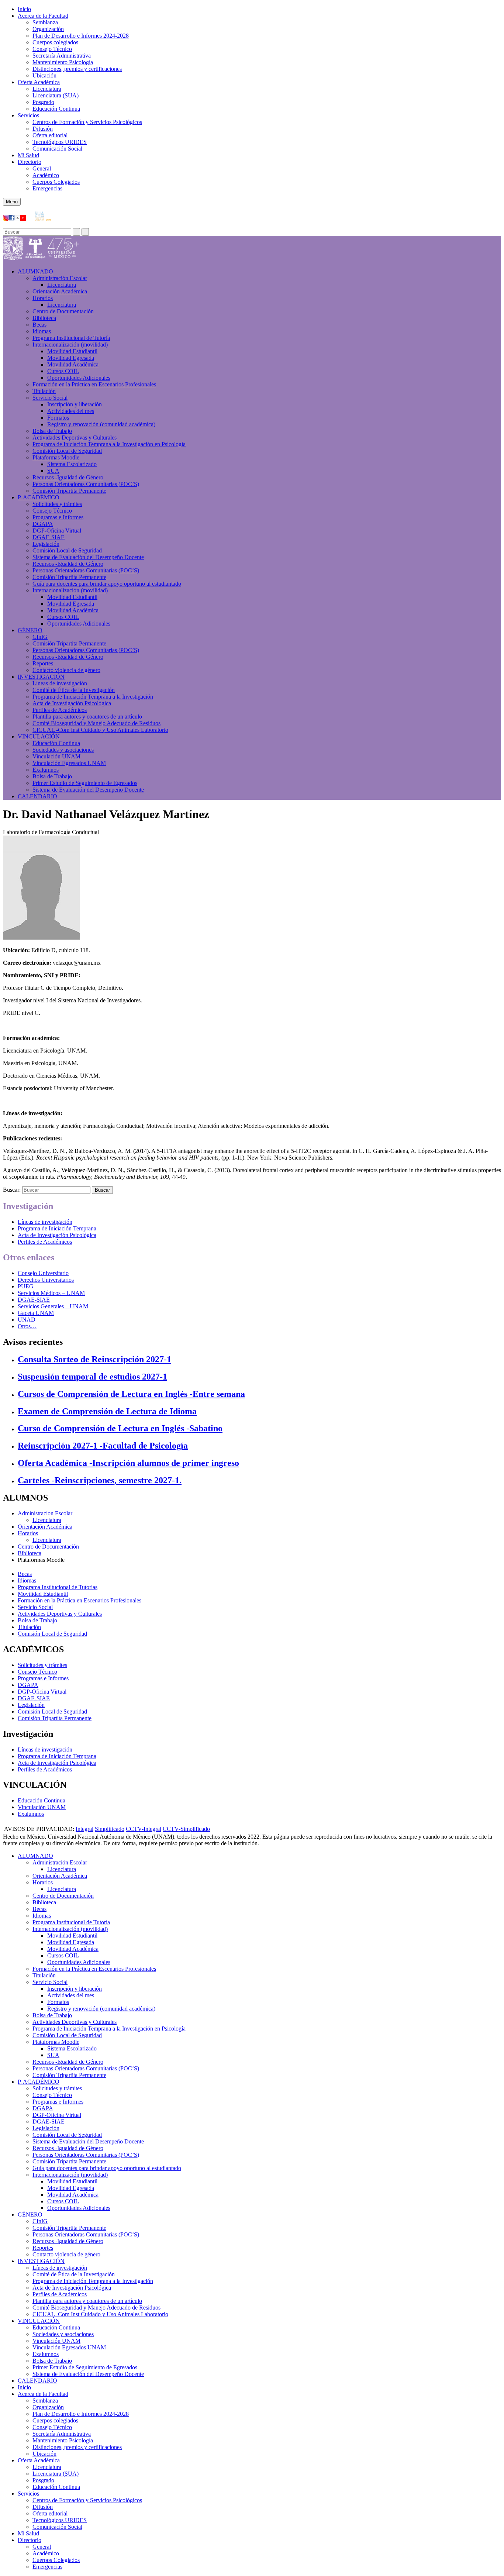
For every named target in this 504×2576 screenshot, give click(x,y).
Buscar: (12, 1190)
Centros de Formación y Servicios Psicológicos (87, 122)
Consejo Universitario (43, 1273)
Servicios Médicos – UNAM (51, 1293)
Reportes (43, 663)
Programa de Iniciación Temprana (57, 1228)
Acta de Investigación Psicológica (72, 703)
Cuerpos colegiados (55, 42)
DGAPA (43, 524)
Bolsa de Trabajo (52, 431)
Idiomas (42, 331)
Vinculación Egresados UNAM (69, 763)
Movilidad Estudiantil (72, 351)
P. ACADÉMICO (39, 497)
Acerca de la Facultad (43, 16)
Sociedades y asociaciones (63, 750)
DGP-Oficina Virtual (57, 531)
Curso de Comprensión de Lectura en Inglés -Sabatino (120, 1428)
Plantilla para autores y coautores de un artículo (87, 717)
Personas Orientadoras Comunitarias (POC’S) (86, 484)
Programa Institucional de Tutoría (71, 338)
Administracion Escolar (45, 1513)
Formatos (58, 418)
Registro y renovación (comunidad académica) (101, 424)
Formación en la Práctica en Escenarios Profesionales (94, 384)
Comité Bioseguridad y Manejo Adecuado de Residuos (96, 723)
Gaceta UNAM (36, 1313)
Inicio (24, 9)
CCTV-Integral (144, 1829)
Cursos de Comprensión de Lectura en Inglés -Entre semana (131, 1394)
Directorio (30, 162)
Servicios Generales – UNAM (53, 1306)
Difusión (43, 129)
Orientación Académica (45, 1527)
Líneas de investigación (60, 683)
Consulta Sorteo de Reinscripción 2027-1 (94, 1359)
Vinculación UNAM (56, 756)
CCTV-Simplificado (186, 1829)
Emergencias (47, 188)
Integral (84, 1829)
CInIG (40, 637)
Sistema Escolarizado (72, 464)
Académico (46, 175)
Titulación (44, 391)
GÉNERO (30, 630)
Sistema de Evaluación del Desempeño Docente (88, 557)
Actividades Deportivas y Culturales (75, 438)
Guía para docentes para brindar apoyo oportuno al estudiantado (107, 584)
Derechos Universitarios (46, 1280)
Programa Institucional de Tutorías (58, 1587)
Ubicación (44, 75)
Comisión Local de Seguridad (67, 451)
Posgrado (43, 102)
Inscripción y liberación (75, 404)
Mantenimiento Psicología (63, 62)
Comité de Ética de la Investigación (74, 690)
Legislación (46, 544)
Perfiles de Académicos (60, 710)
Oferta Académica (39, 82)
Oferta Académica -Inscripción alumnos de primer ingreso (128, 1463)
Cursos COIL (63, 371)
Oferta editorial (50, 135)
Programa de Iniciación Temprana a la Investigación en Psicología (109, 444)
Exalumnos (46, 770)
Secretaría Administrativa (62, 56)
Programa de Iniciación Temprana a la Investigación (93, 697)
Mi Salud (28, 155)
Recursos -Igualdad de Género (68, 477)
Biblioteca (44, 318)
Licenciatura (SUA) (56, 95)
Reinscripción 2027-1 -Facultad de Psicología (103, 1446)
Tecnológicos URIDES (60, 142)
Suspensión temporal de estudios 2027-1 (92, 1377)
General (42, 168)
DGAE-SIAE (49, 537)
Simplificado (110, 1829)
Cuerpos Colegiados (56, 182)
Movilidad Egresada (71, 358)
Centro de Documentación (63, 311)
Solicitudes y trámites (57, 504)
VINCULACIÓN (39, 736)
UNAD (27, 1320)
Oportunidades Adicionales (79, 378)
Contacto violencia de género (66, 670)
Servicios (28, 115)
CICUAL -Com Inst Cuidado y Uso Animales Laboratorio (100, 730)
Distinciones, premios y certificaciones (77, 69)
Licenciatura (47, 89)
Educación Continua (56, 109)
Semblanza (45, 22)
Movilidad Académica (73, 364)
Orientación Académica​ (60, 291)
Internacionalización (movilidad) (70, 345)
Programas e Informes (58, 517)
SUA (53, 471)
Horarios (43, 298)
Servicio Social (50, 398)
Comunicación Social (57, 149)
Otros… (27, 1326)
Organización (48, 29)
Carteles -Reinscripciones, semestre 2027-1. (100, 1480)
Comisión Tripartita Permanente (69, 491)
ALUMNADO (35, 271)
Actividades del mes (71, 411)
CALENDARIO (37, 796)
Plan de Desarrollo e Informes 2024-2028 (81, 36)
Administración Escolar (60, 278)
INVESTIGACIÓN (41, 677)
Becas (39, 325)
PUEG (26, 1286)
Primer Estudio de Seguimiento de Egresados (85, 783)
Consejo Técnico (52, 49)
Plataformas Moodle (56, 457)
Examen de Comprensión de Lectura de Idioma (107, 1411)
